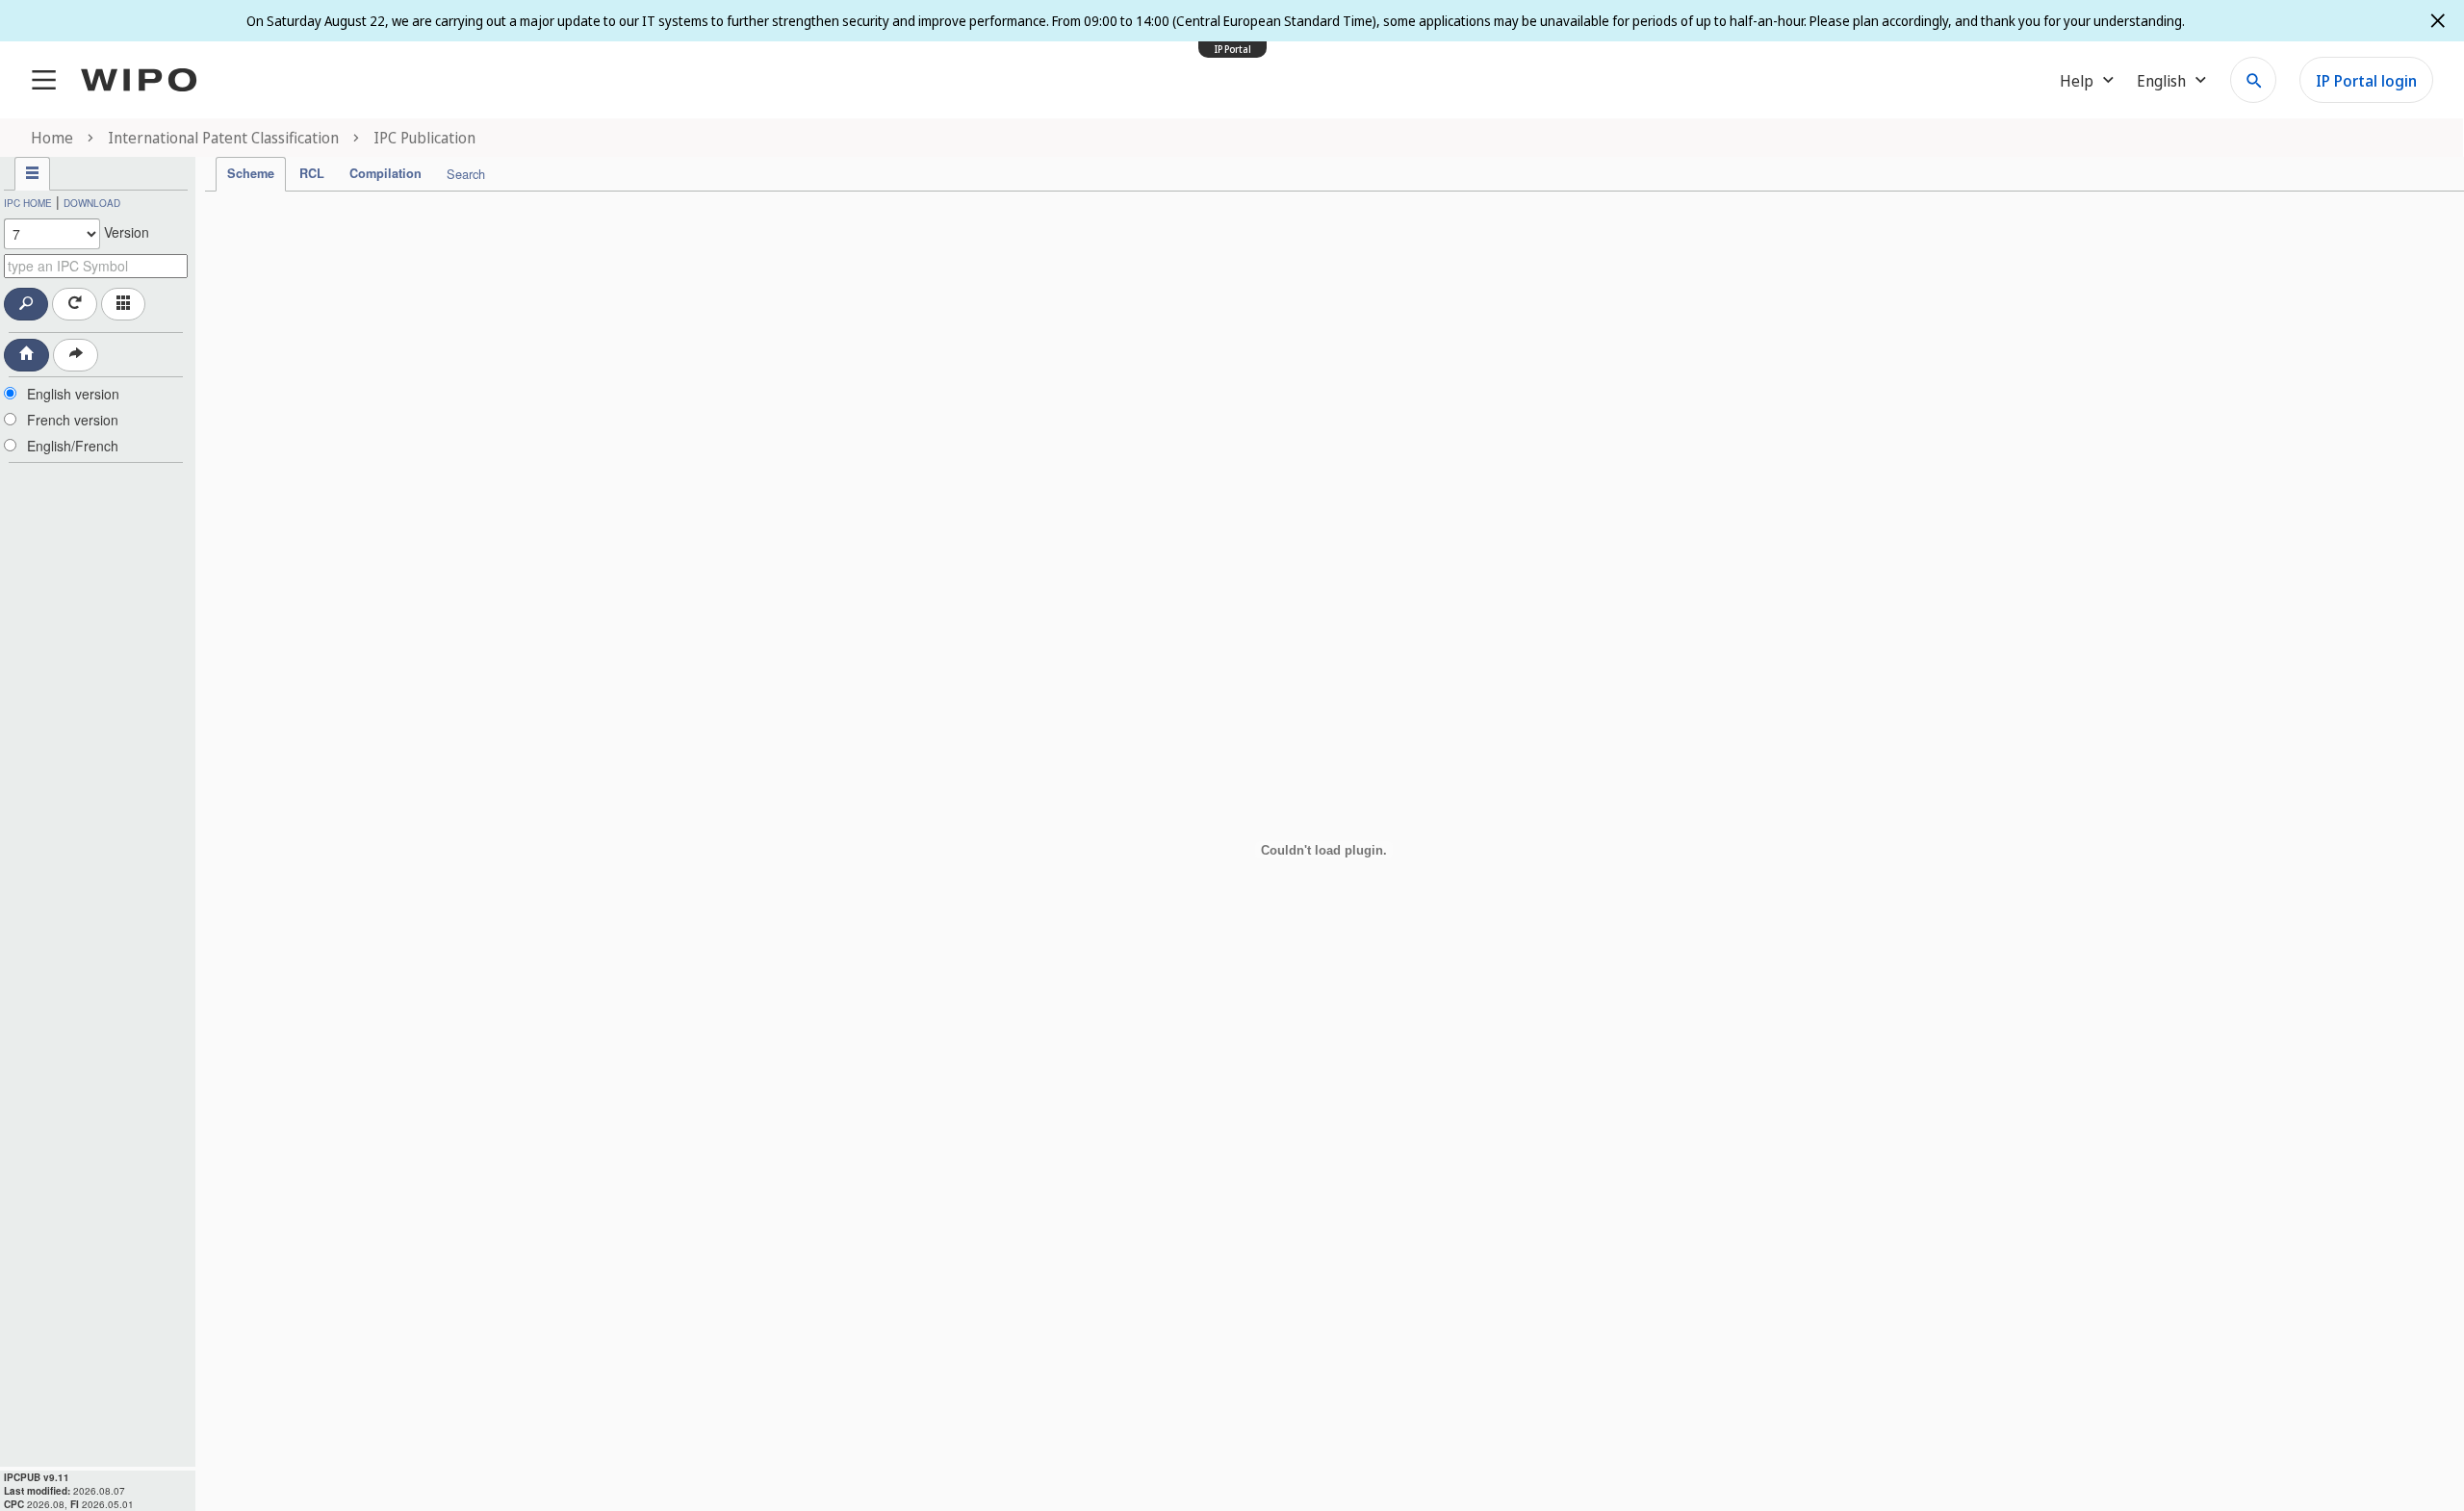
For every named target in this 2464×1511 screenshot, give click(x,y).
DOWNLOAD (92, 203)
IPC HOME (28, 203)
